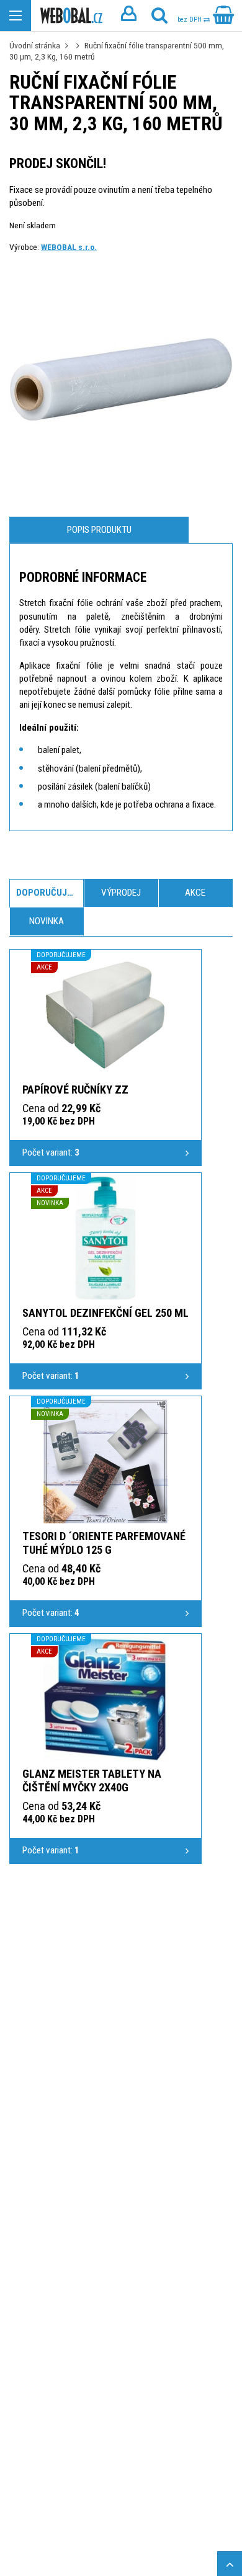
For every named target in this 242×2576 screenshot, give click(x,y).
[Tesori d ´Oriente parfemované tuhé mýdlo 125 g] (105, 1461)
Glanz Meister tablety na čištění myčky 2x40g (92, 1780)
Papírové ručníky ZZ (75, 1090)
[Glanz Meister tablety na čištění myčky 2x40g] (105, 1699)
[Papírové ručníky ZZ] (105, 1015)
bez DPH (190, 20)
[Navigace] (16, 16)
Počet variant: (51, 1152)
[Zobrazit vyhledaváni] (159, 16)
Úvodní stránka (35, 45)
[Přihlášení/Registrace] (128, 16)
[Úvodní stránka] (71, 16)
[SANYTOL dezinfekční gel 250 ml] (105, 1238)
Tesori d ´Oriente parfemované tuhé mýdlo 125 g (104, 1543)
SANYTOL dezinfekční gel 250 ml (105, 1313)
